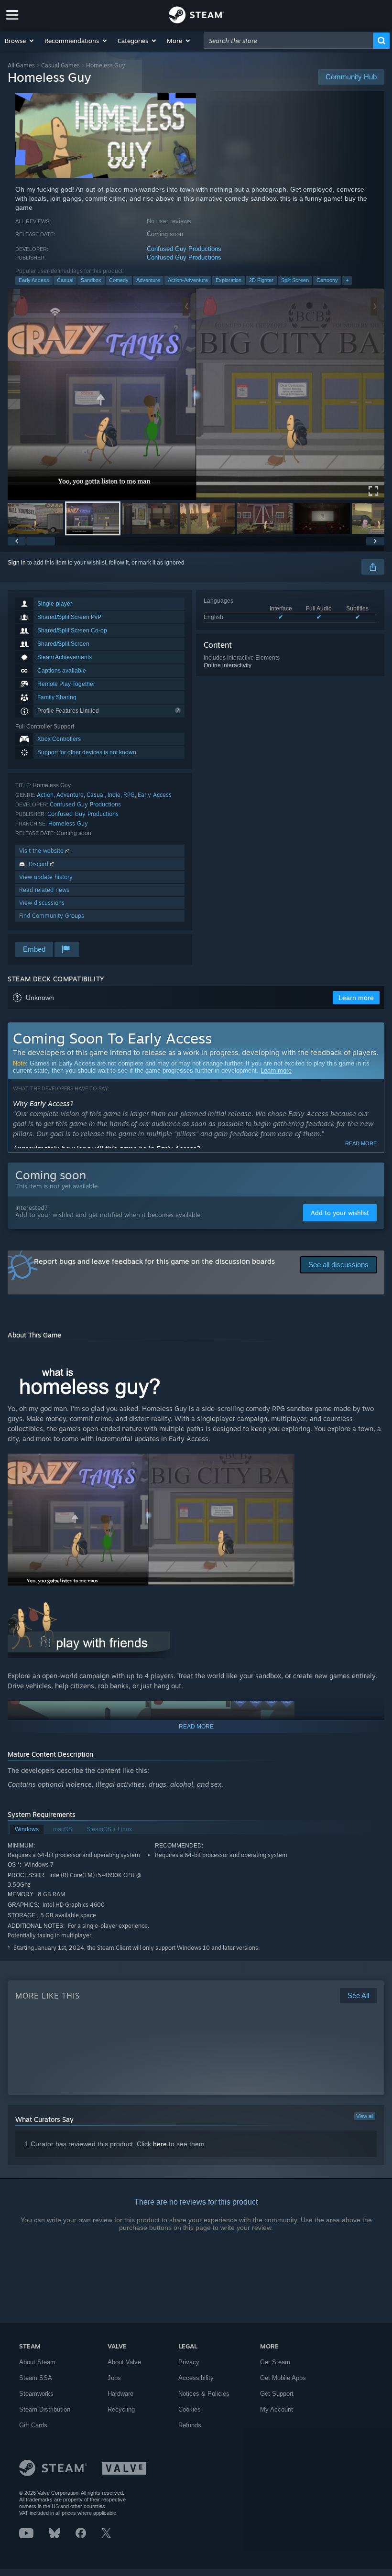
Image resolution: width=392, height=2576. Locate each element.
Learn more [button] (356, 998)
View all (365, 2116)
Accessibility (196, 2378)
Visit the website (42, 851)
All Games (21, 65)
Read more (361, 1143)
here (160, 2144)
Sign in (17, 563)
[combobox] (289, 41)
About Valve (124, 2362)
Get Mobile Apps (283, 2378)
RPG (129, 795)
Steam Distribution (45, 2409)
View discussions (42, 903)
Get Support (277, 2394)
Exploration (229, 280)
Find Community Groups (52, 916)
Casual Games (60, 65)
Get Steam (275, 2362)
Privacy (189, 2362)
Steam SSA (36, 2378)
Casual (65, 280)
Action (45, 795)
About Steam (37, 2362)
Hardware (120, 2394)
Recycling (121, 2409)
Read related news (44, 890)
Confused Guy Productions (184, 249)
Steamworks (36, 2394)
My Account (277, 2409)
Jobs (114, 2378)
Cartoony (327, 280)
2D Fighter (261, 280)
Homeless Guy (68, 823)
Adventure (148, 280)
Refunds (190, 2425)
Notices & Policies (204, 2394)
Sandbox (91, 280)
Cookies (190, 2409)
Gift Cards (33, 2425)
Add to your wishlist (340, 1213)
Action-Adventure (188, 280)
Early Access (34, 280)
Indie (114, 795)
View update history (46, 877)
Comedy (119, 280)
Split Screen (295, 280)
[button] (20, 41)
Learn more (276, 1071)
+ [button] (347, 280)
